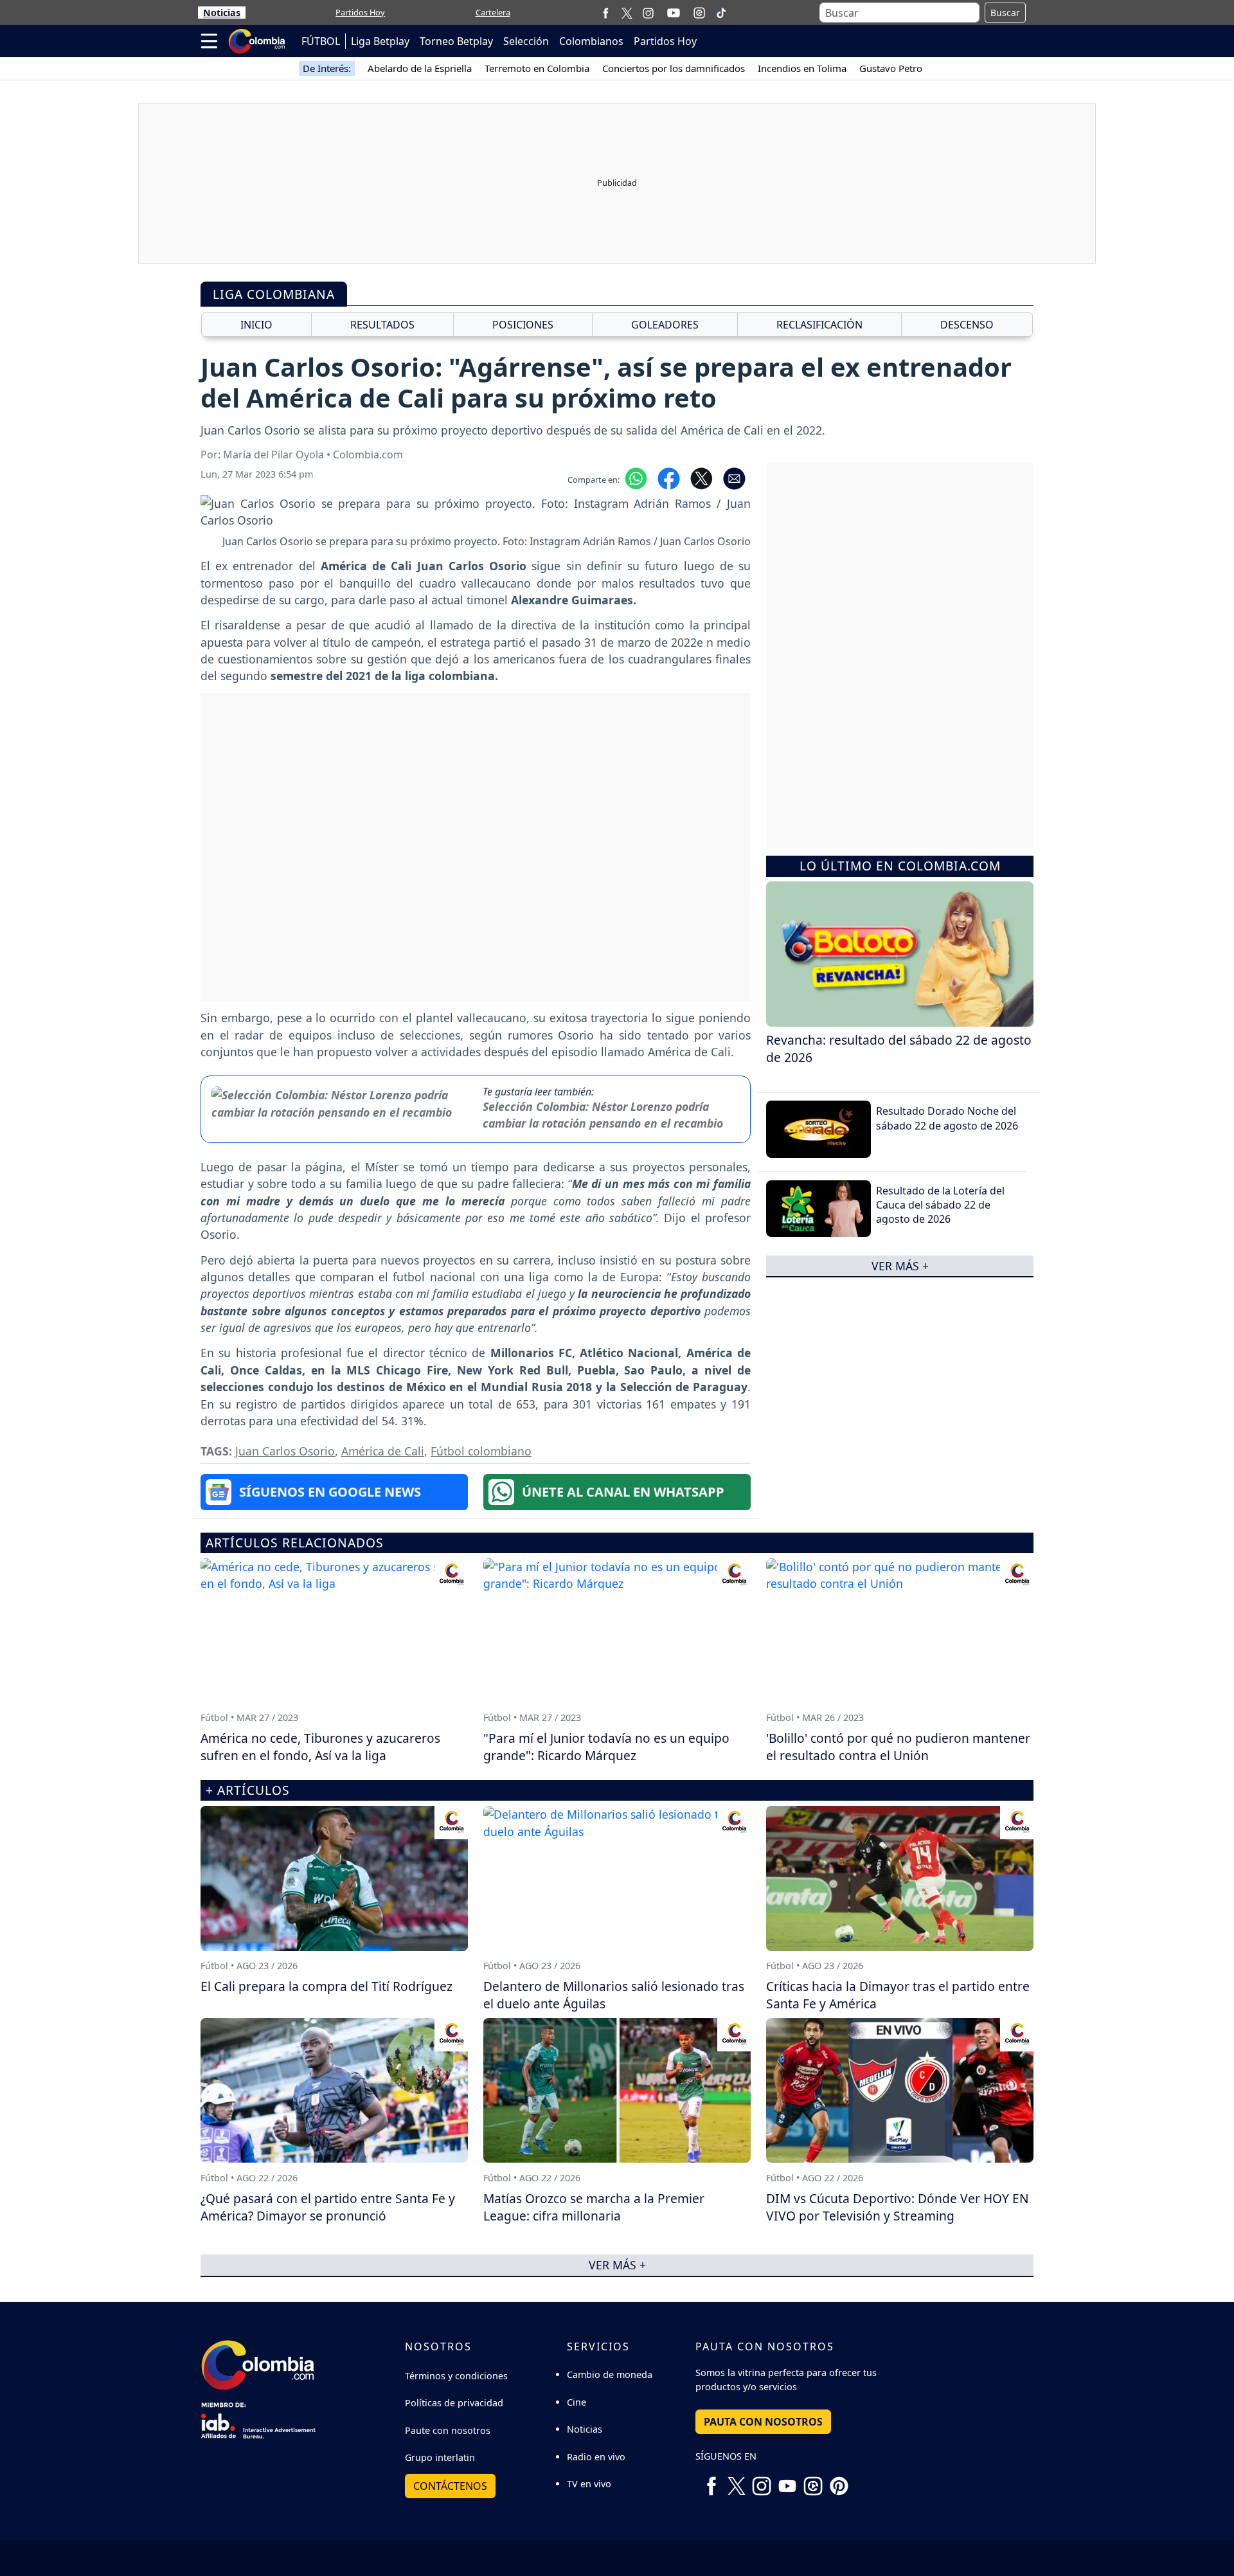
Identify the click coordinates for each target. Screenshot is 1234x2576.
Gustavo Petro (891, 68)
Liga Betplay (380, 41)
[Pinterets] (839, 2481)
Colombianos (591, 41)
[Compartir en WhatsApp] (636, 477)
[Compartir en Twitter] (702, 477)
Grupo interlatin (440, 2457)
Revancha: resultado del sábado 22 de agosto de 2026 (899, 1049)
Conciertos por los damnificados (674, 68)
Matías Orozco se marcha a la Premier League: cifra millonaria (594, 2207)
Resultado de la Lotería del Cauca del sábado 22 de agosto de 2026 (940, 1204)
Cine (577, 2402)
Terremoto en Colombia (537, 68)
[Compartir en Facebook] (669, 477)
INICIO (256, 325)
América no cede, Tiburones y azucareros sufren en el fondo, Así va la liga (320, 1747)
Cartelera (493, 12)
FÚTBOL (321, 41)
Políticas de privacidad (454, 2403)
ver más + (900, 1266)
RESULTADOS (382, 325)
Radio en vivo (596, 2457)
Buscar (1005, 13)
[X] (627, 13)
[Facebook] (606, 13)
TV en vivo (589, 2484)
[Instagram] (648, 13)
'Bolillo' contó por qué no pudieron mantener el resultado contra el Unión (898, 1747)
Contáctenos (450, 2486)
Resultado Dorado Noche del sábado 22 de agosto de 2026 (947, 1118)
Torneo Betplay (456, 41)
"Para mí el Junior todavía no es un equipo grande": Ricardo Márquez (606, 1747)
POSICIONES (523, 325)
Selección (526, 41)
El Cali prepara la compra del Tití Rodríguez (326, 1986)
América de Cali (383, 1451)
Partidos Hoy (360, 12)
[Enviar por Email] (734, 477)
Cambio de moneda (610, 2374)
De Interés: (327, 68)
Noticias (222, 13)
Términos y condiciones (456, 2376)
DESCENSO (967, 325)
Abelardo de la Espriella (420, 68)
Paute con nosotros (448, 2430)
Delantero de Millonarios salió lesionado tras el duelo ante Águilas (614, 1995)
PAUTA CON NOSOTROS (763, 2422)
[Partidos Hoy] (699, 13)
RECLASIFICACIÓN (819, 325)
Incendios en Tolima (802, 68)
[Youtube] (674, 13)
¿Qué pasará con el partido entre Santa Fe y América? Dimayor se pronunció (328, 2207)
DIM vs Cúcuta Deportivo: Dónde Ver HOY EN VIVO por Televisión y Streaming (898, 2207)
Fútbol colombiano (481, 1451)
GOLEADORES (665, 325)
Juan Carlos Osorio (285, 1451)
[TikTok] (721, 13)
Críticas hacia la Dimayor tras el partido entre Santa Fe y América (898, 1995)
